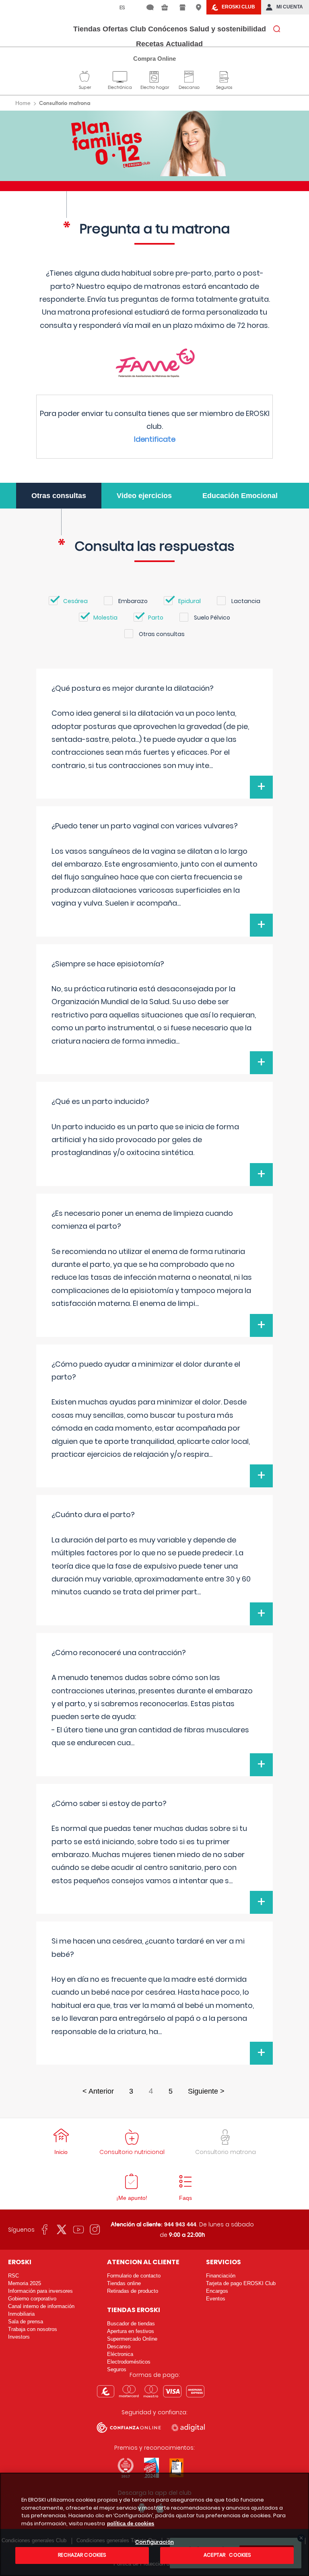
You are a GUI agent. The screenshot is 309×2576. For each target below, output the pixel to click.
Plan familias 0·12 (155, 143)
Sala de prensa (26, 2322)
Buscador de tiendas (131, 2324)
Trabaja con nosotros (33, 2329)
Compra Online (154, 59)
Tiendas (87, 29)
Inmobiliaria (21, 2314)
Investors (19, 2337)
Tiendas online (124, 2283)
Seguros (224, 76)
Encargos (217, 2291)
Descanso (189, 76)
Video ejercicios (144, 496)
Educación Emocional (240, 496)
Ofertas (115, 29)
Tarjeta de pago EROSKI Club (241, 2283)
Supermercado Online (132, 2339)
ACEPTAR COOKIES (227, 2555)
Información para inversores (40, 2291)
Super (85, 76)
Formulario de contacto (134, 2276)
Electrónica (120, 76)
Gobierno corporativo (32, 2299)
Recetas (150, 44)
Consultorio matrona (226, 2152)
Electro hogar (155, 76)
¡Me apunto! (132, 2198)
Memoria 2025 (25, 2283)
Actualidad (184, 44)
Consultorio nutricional (132, 2152)
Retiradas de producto (133, 2291)
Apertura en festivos (131, 2331)
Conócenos (168, 29)
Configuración (154, 2542)
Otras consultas (59, 496)
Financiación (221, 2276)
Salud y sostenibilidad (228, 29)
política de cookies (131, 2523)
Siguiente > (206, 2091)
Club (138, 29)
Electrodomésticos (129, 2362)
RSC (13, 2276)
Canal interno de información (41, 2306)
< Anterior (98, 2091)
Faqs (185, 2198)
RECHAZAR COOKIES (82, 2555)
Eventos (216, 2299)
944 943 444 (180, 2224)
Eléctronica (120, 2354)
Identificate (155, 439)
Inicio (61, 2152)
